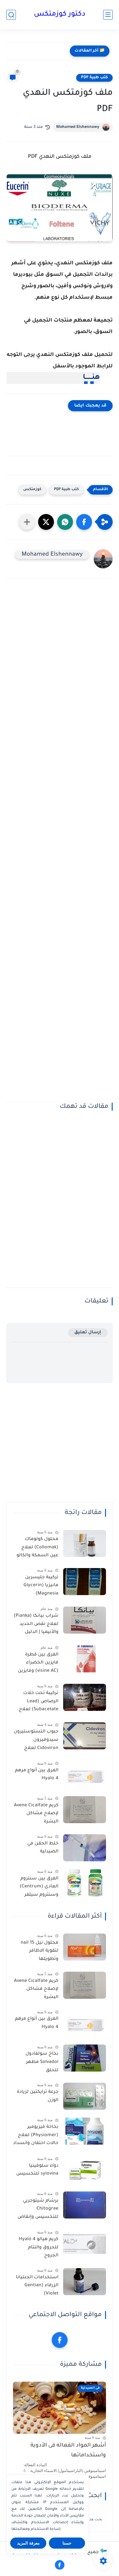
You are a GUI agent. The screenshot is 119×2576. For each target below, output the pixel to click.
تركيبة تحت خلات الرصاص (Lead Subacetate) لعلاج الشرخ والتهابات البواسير (39, 1703)
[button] (84, 522)
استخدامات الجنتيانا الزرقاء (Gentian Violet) (37, 2286)
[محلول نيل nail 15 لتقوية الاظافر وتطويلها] (85, 1947)
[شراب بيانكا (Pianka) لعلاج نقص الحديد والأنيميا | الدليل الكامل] (85, 1620)
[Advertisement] (60, 845)
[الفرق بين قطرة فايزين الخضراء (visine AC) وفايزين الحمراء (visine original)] (85, 1659)
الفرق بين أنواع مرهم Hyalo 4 (37, 1775)
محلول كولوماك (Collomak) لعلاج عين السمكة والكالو (37, 1548)
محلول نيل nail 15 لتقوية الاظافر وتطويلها (40, 1951)
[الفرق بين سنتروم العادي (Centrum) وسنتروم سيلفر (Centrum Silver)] (85, 1883)
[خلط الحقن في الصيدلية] (85, 1848)
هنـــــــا (91, 378)
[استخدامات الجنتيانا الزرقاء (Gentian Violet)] (85, 2282)
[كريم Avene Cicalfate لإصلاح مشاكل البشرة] (85, 1810)
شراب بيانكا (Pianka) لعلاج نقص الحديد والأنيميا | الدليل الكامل (36, 1625)
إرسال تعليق (88, 1333)
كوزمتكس (32, 490)
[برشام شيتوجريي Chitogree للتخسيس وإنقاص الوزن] (85, 2205)
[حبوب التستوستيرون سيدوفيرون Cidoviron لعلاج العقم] (85, 1736)
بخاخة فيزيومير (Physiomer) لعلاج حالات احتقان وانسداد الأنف (36, 2136)
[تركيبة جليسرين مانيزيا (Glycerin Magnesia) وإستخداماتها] (85, 1582)
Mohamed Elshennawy (78, 127)
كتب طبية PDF (94, 78)
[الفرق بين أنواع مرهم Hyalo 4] (85, 1775)
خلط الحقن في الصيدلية (43, 1848)
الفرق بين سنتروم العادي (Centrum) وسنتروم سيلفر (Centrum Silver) (39, 1888)
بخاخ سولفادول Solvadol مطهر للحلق (42, 2062)
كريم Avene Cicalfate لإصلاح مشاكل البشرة (36, 1814)
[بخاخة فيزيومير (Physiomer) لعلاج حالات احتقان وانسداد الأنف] (85, 2131)
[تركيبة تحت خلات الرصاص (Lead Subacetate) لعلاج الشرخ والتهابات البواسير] (85, 1697)
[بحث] (11, 15)
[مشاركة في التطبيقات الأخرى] (27, 522)
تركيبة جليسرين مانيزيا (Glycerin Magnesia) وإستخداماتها (41, 1587)
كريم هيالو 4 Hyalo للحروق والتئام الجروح (39, 2248)
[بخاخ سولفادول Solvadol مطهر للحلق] (85, 2058)
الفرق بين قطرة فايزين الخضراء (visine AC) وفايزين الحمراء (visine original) (38, 1664)
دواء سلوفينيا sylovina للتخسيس (37, 2170)
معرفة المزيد (28, 2543)
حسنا (67, 2543)
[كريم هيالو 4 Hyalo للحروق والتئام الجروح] (85, 2243)
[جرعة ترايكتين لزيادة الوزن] (85, 2096)
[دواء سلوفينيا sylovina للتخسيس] (85, 2170)
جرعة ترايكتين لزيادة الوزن (38, 2096)
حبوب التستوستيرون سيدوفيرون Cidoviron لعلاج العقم (36, 1741)
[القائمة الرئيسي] (108, 15)
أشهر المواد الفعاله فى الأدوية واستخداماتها (68, 2451)
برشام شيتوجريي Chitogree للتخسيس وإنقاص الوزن (38, 2210)
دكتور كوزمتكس (60, 15)
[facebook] (60, 2340)
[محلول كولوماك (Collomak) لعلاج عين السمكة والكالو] (85, 1543)
